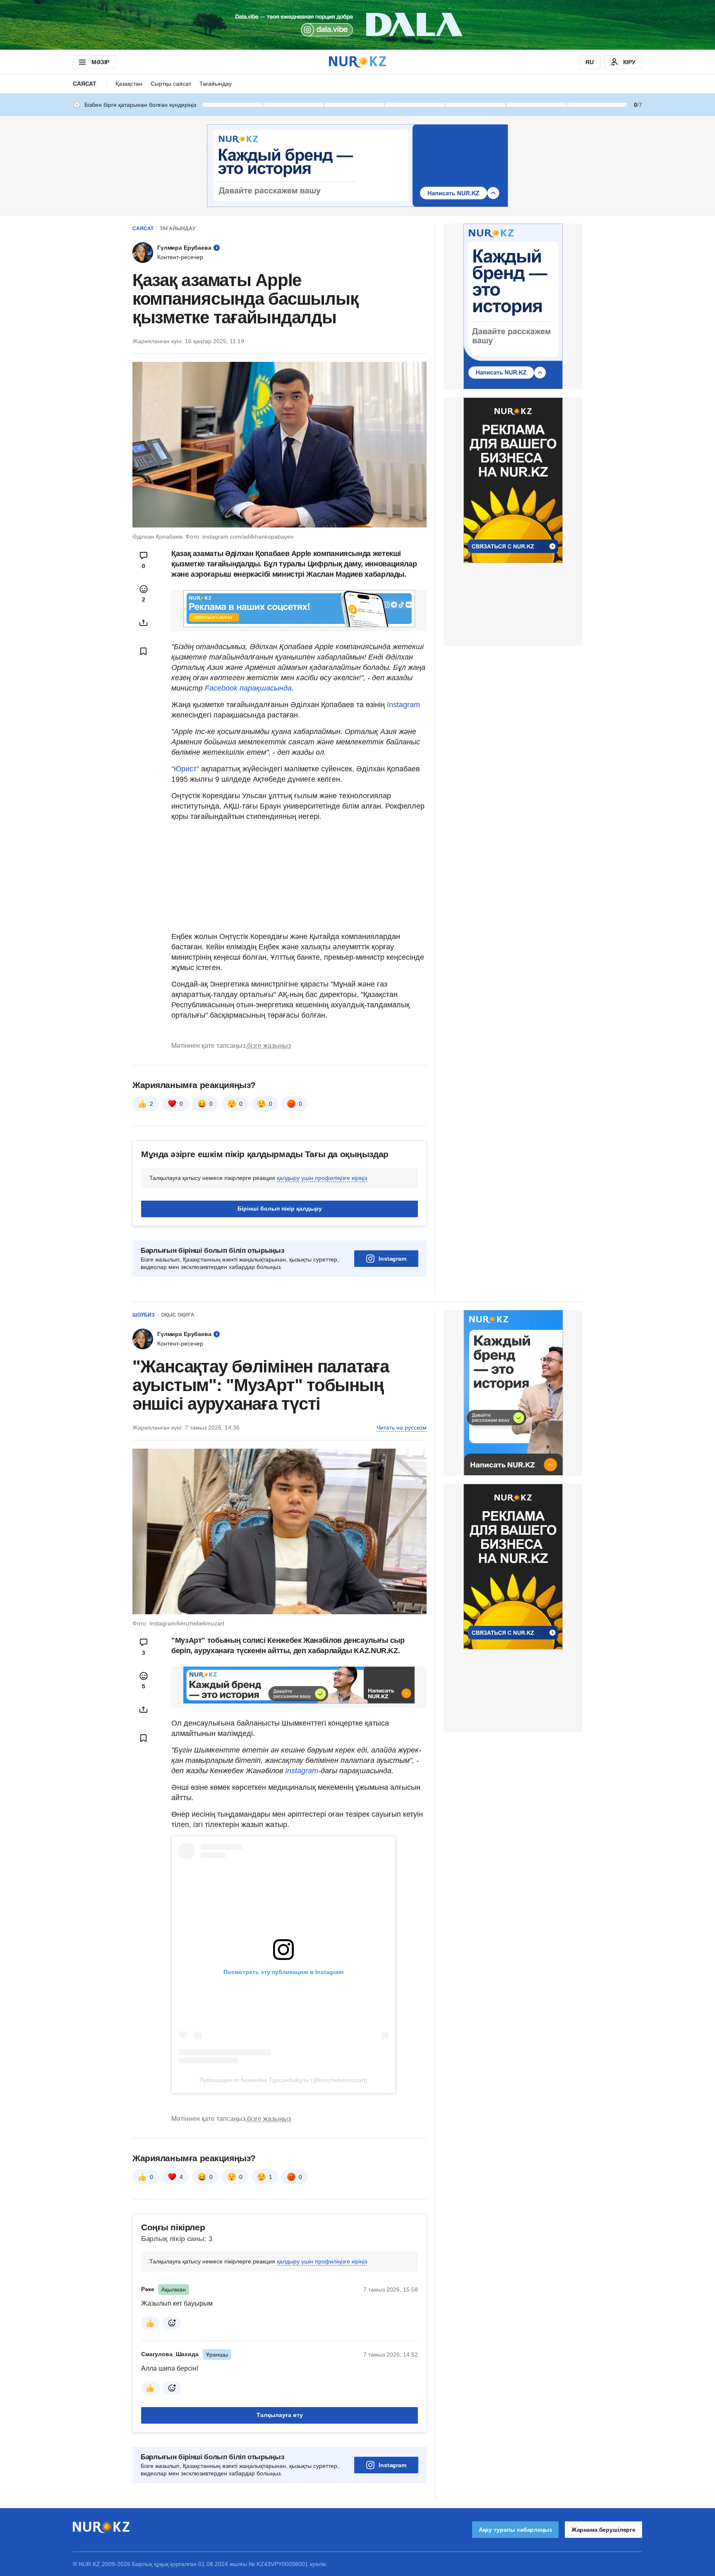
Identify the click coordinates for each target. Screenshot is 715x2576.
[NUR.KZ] (357, 62)
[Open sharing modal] (144, 623)
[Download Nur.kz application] (357, 25)
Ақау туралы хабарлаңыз (515, 2530)
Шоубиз (144, 1315)
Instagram (403, 705)
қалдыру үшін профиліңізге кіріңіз (322, 1178)
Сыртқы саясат (171, 84)
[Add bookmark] (144, 651)
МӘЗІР (100, 62)
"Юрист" (186, 769)
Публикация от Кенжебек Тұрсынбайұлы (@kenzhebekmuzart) (283, 2080)
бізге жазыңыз (269, 1046)
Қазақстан (129, 84)
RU (590, 62)
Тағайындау (216, 84)
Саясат (85, 84)
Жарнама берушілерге (603, 2530)
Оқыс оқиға (178, 1315)
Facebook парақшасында (248, 688)
